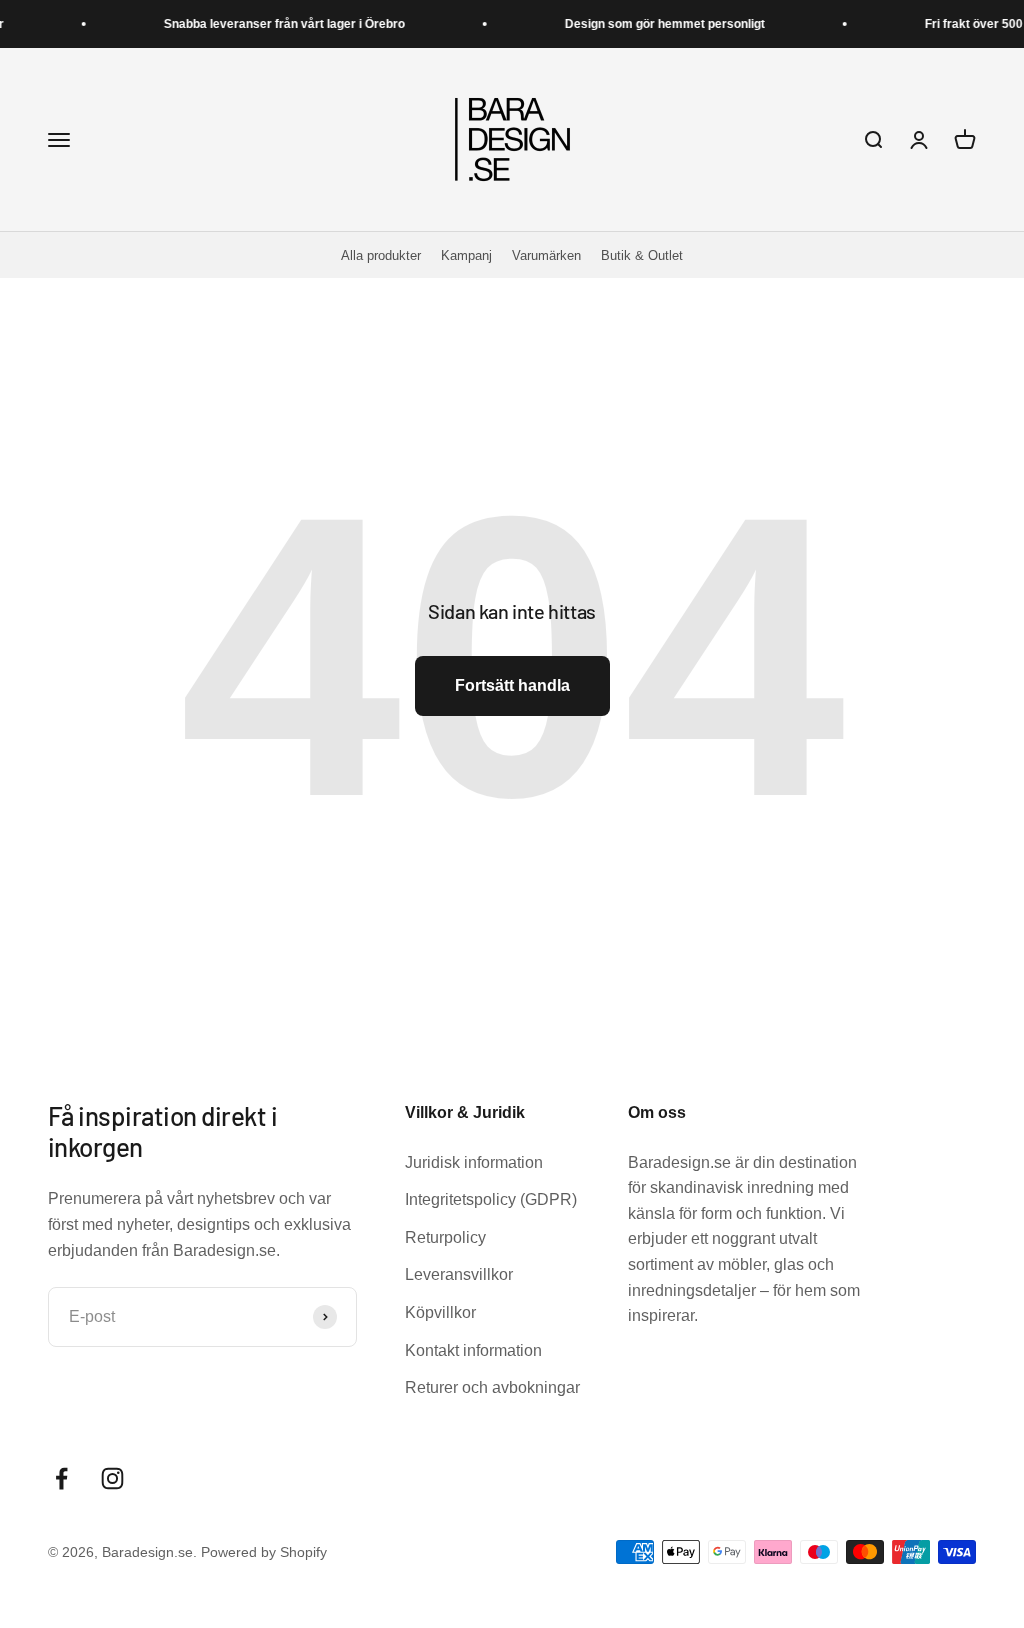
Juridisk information (474, 1162)
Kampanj (466, 255)
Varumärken (546, 255)
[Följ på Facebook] (61, 1478)
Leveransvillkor (459, 1274)
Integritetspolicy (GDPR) (491, 1199)
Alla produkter (381, 255)
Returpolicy (445, 1237)
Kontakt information (473, 1350)
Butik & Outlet (642, 255)
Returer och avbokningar (492, 1387)
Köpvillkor (440, 1312)
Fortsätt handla (512, 685)
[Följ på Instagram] (112, 1478)
